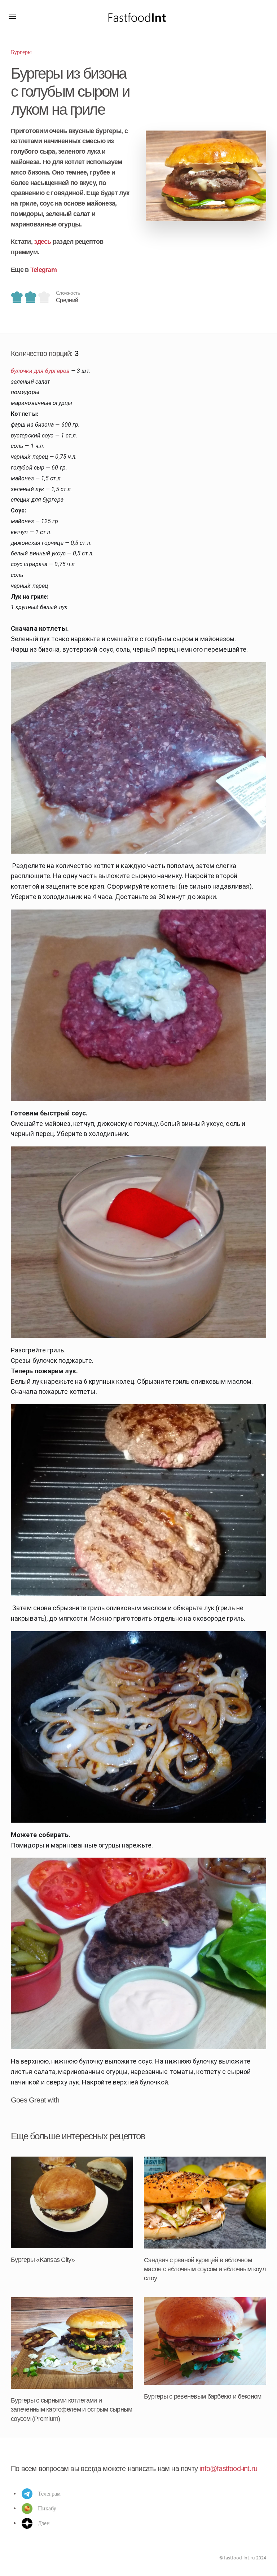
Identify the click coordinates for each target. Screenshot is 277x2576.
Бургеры (21, 52)
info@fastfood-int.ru (228, 2469)
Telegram (43, 270)
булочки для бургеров (40, 371)
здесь (42, 242)
